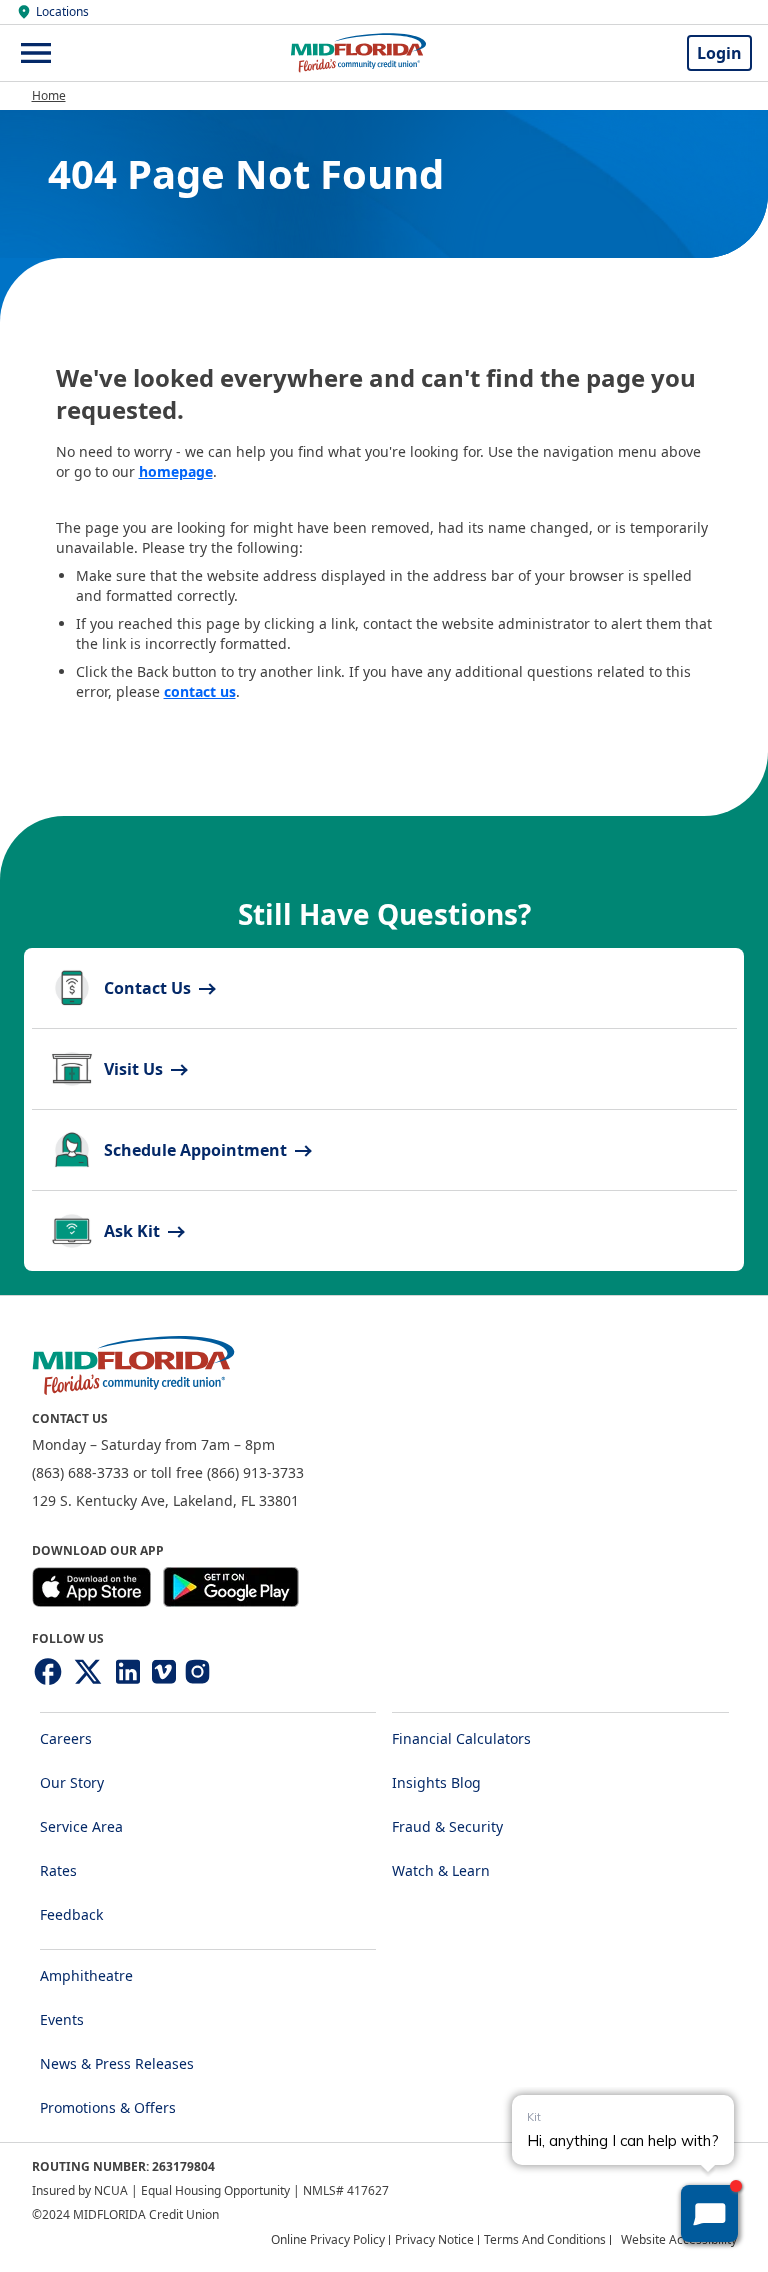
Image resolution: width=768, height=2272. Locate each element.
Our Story (72, 1782)
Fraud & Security (447, 1826)
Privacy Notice (434, 2239)
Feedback (71, 1914)
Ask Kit (134, 1231)
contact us (200, 691)
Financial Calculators (461, 1738)
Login (719, 53)
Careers (66, 1738)
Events (62, 2019)
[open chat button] (709, 2213)
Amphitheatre (86, 1975)
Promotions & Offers (108, 2107)
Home (49, 95)
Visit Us (135, 1069)
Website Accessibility (679, 2239)
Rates (58, 1870)
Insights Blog (436, 1782)
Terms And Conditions (545, 2239)
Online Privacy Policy (328, 2239)
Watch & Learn (441, 1870)
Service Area (81, 1826)
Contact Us (149, 988)
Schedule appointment (197, 1150)
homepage (176, 471)
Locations (62, 12)
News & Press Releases (117, 2063)
